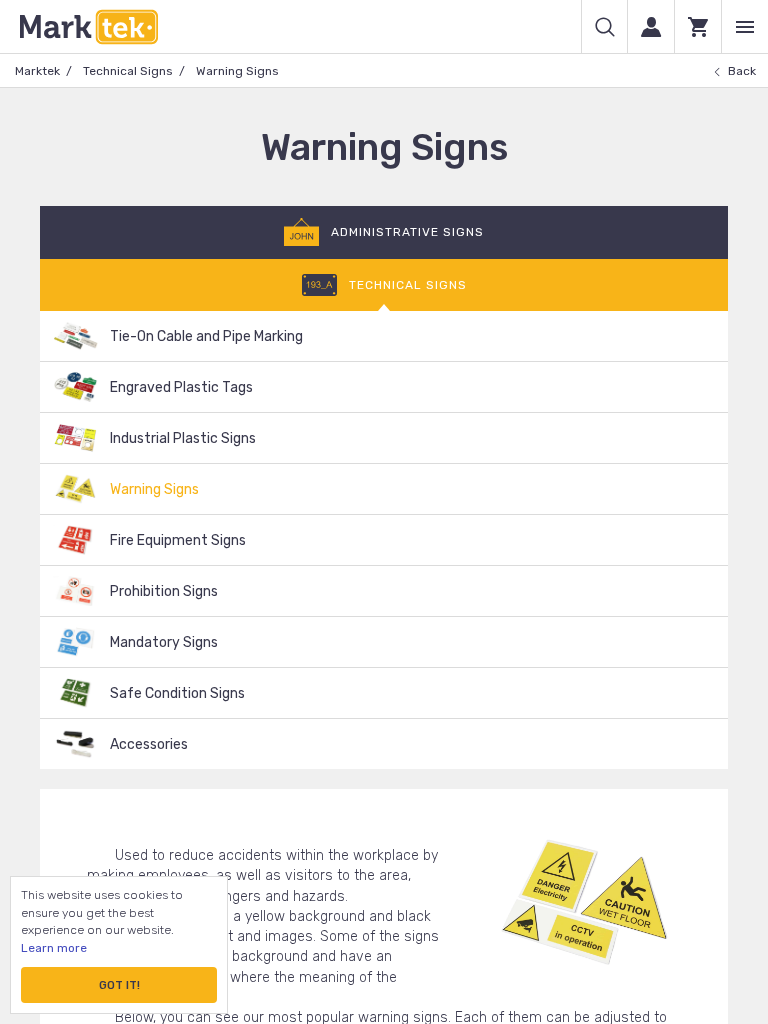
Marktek (37, 71)
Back (742, 71)
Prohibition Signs (164, 591)
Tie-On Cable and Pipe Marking (206, 336)
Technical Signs (128, 71)
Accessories (149, 744)
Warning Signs (154, 489)
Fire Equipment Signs (178, 540)
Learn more (54, 948)
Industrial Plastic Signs (183, 438)
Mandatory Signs (164, 642)
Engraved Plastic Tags (181, 387)
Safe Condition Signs (177, 693)
